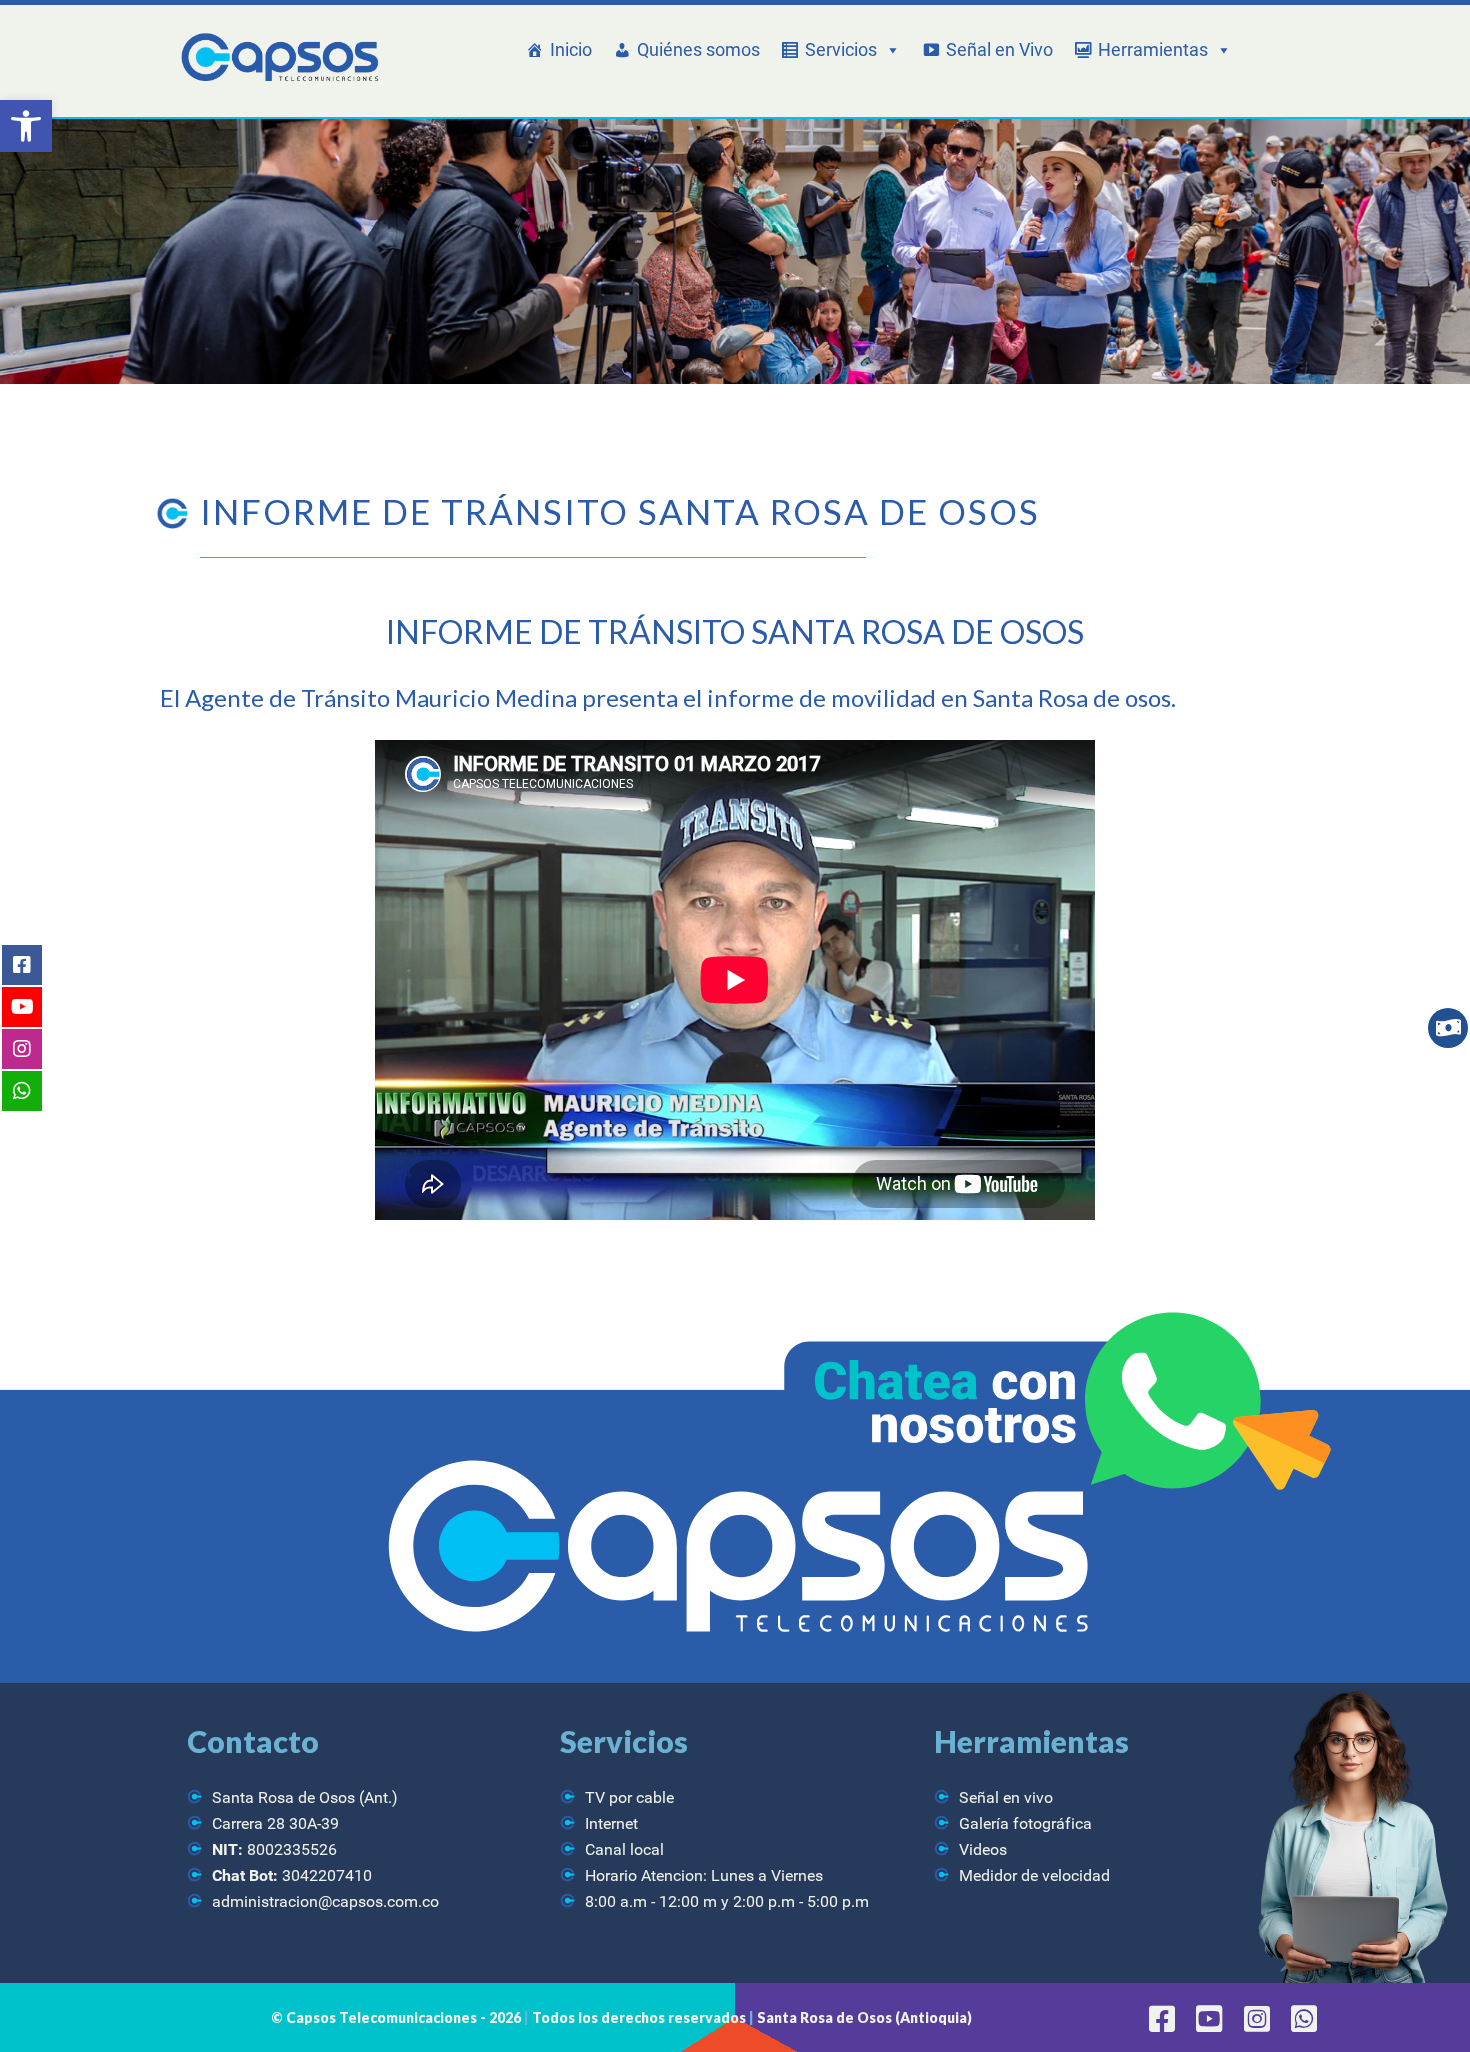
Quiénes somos (698, 49)
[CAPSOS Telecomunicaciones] (277, 58)
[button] (26, 126)
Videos (983, 1849)
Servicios (841, 49)
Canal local (624, 1849)
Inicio (571, 49)
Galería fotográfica (1025, 1823)
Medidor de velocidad (1034, 1875)
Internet (611, 1823)
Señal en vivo (1006, 1797)
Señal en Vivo (999, 49)
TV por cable (629, 1797)
